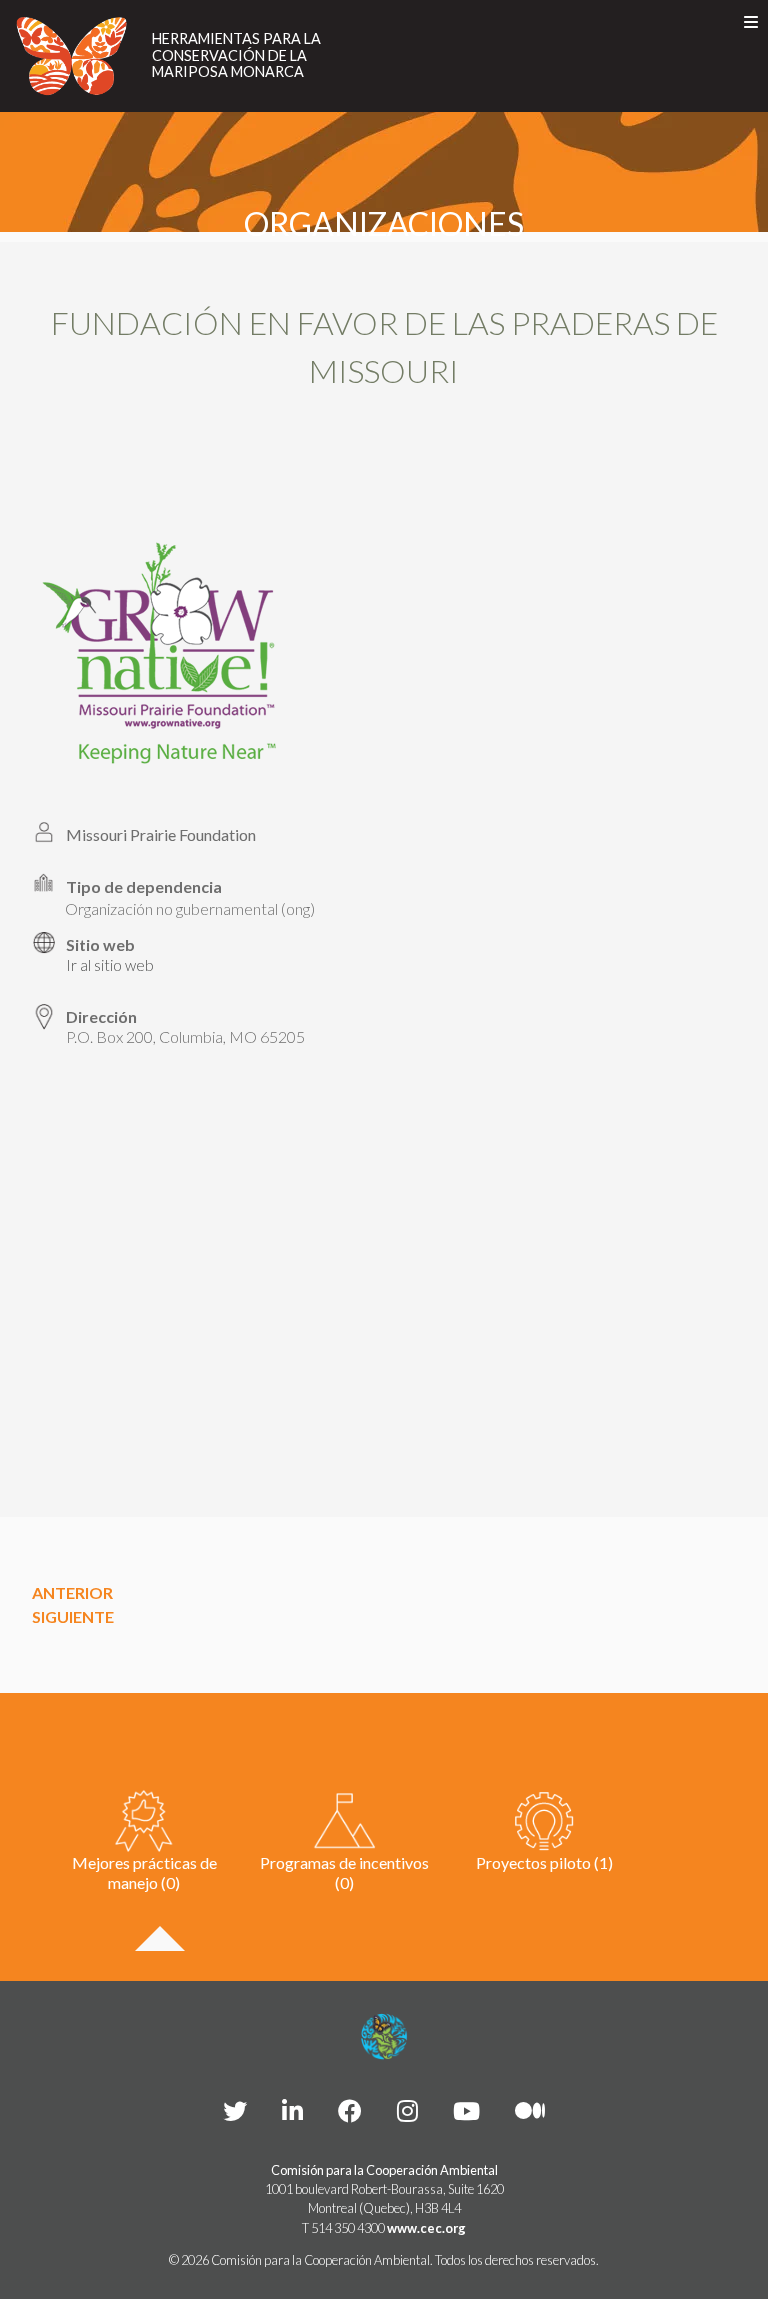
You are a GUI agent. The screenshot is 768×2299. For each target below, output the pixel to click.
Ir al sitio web (110, 965)
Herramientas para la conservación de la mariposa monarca (236, 55)
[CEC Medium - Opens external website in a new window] (530, 2110)
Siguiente (73, 1616)
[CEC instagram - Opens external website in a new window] (407, 2110)
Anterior (72, 1592)
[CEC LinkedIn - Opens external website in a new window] (292, 2110)
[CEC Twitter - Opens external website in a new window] (235, 2110)
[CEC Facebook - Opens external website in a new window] (350, 2110)
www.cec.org (426, 2228)
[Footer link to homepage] (384, 2037)
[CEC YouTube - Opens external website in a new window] (466, 2110)
